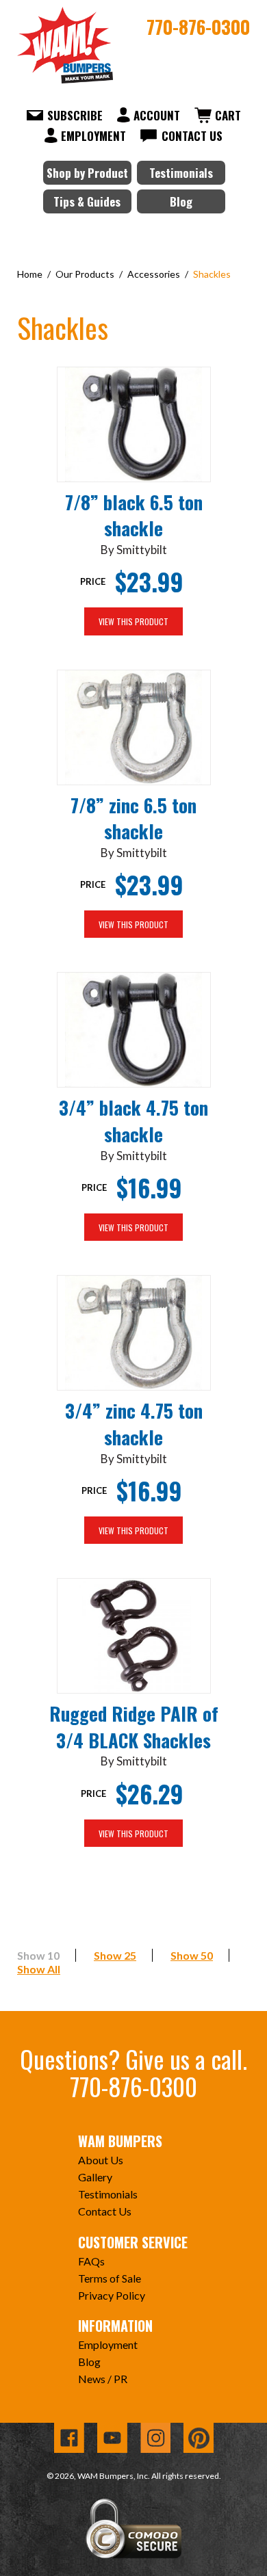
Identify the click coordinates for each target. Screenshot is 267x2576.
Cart (228, 115)
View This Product (133, 621)
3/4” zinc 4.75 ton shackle (134, 1424)
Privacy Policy (112, 2295)
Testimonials (181, 173)
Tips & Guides (87, 201)
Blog (181, 201)
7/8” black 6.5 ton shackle (134, 515)
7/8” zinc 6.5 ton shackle (133, 818)
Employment (93, 136)
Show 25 (115, 1955)
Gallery (95, 2177)
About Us (101, 2160)
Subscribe (75, 115)
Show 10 (38, 1955)
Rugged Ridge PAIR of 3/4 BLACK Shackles (134, 1727)
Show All (39, 1969)
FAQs (91, 2261)
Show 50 (192, 1955)
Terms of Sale (110, 2278)
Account (157, 115)
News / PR (103, 2379)
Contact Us (192, 136)
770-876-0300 (198, 27)
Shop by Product (87, 173)
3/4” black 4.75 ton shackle (133, 1121)
